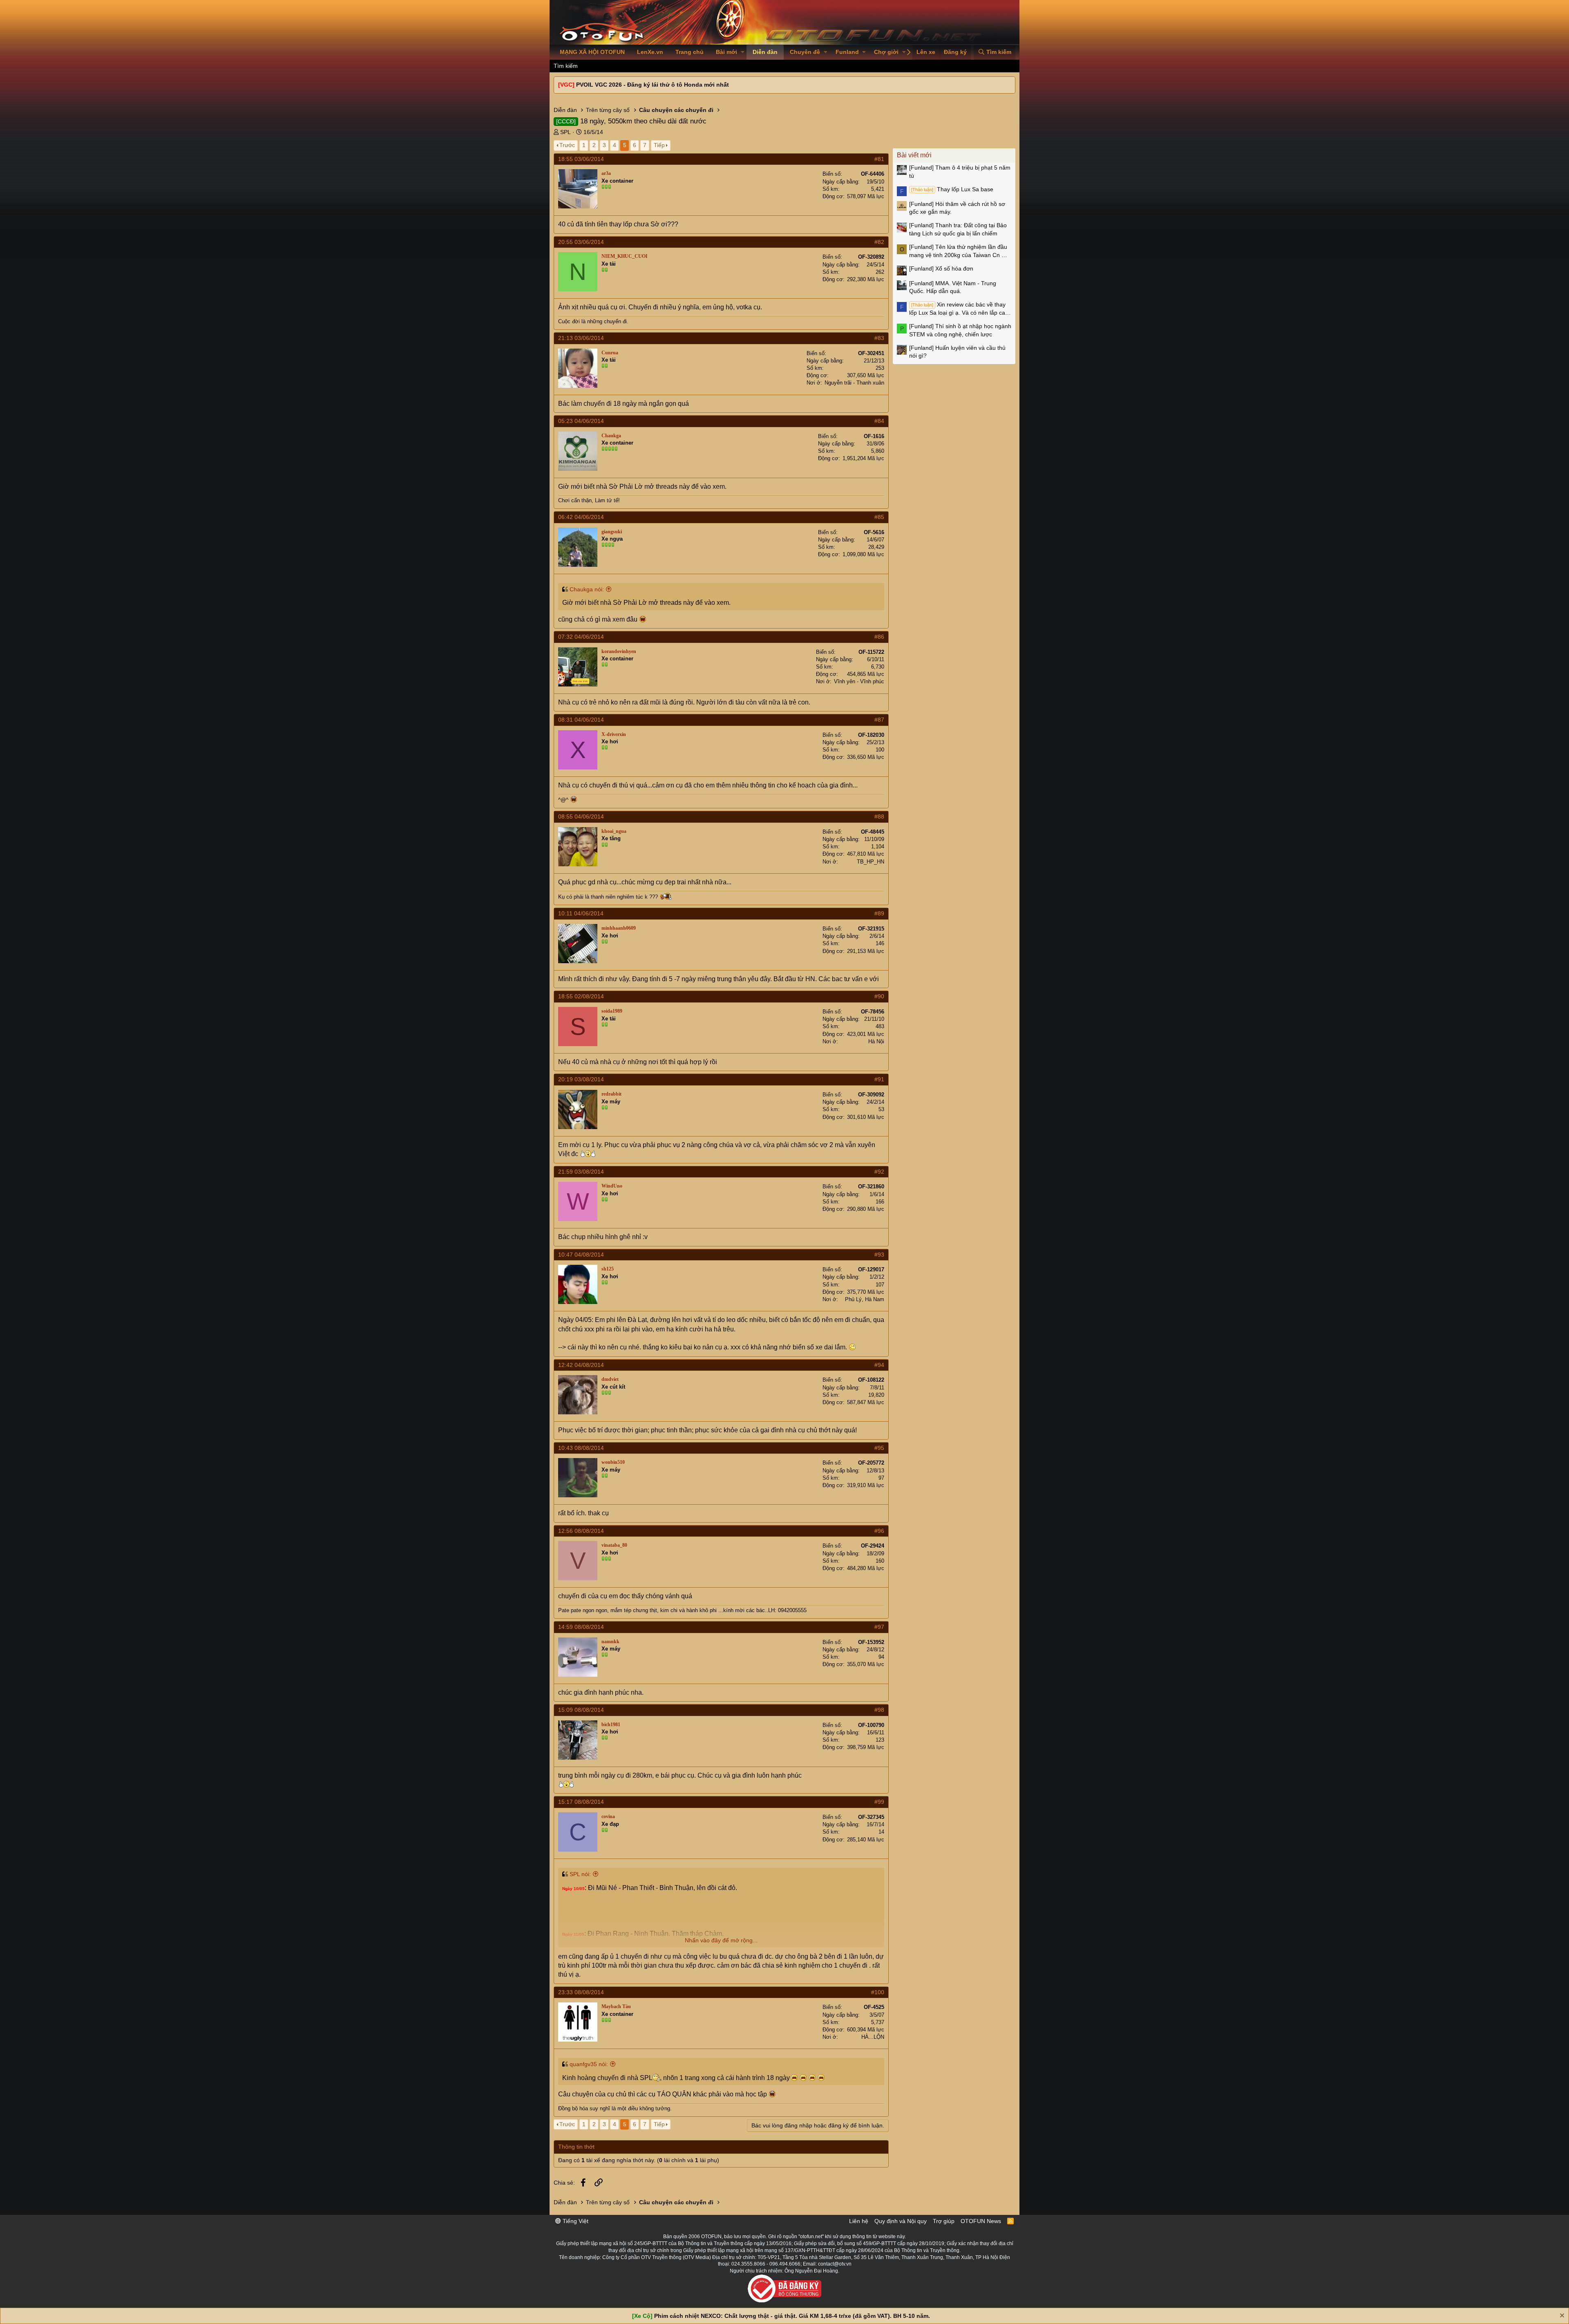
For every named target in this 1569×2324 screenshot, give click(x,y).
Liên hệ (859, 2221)
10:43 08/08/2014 (581, 1448)
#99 (879, 1802)
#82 (879, 242)
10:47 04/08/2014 (581, 1255)
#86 (879, 637)
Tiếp (659, 145)
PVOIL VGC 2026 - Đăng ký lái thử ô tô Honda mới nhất (653, 85)
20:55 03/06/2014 (581, 242)
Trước (567, 145)
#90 (879, 996)
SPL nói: (580, 1874)
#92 (879, 1172)
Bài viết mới (914, 155)
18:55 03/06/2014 (581, 159)
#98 (879, 1710)
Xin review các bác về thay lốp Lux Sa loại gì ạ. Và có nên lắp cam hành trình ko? (960, 309)
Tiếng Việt (575, 2221)
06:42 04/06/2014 (581, 517)
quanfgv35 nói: (589, 2064)
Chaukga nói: (587, 589)
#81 (879, 159)
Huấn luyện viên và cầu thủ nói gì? (957, 352)
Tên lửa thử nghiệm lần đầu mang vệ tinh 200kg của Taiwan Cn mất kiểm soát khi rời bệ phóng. (960, 251)
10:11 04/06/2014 (581, 913)
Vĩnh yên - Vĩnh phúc (859, 681)
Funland (847, 52)
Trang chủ (690, 52)
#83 (879, 338)
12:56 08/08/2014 (581, 1531)
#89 (879, 913)
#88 (879, 816)
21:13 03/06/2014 (581, 338)
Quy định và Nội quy (901, 2221)
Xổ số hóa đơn (941, 268)
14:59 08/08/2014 (581, 1627)
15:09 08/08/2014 (581, 1710)
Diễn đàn (765, 52)
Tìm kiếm (566, 66)
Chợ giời (886, 52)
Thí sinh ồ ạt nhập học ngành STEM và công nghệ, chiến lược (960, 330)
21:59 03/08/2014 (581, 1172)
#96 (879, 1531)
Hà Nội (876, 1041)
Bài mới (726, 52)
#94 (879, 1365)
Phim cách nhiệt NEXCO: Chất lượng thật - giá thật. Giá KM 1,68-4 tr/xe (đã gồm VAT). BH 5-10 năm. (792, 2316)
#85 (879, 517)
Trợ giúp (944, 2221)
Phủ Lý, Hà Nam (865, 1299)
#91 (879, 1079)
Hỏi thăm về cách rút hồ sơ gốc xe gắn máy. (957, 208)
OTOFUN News (981, 2221)
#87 (879, 720)
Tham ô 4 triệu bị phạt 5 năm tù (960, 172)
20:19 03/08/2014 (581, 1079)
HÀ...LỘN (873, 2037)
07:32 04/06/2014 (581, 637)
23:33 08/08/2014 (581, 1992)
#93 (879, 1255)
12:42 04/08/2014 (581, 1365)
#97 (879, 1627)
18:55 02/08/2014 (581, 996)
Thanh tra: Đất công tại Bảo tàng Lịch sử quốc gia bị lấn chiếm (958, 229)
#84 (879, 421)
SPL (565, 132)
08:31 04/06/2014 (581, 720)
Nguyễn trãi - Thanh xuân (854, 383)
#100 (878, 1992)
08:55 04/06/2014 (581, 816)
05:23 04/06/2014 (581, 421)
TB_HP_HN (871, 862)
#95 (879, 1448)
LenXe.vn (650, 52)
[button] (743, 52)
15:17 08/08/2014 (581, 1802)
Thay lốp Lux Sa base (952, 189)
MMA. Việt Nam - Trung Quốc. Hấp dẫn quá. (953, 287)
